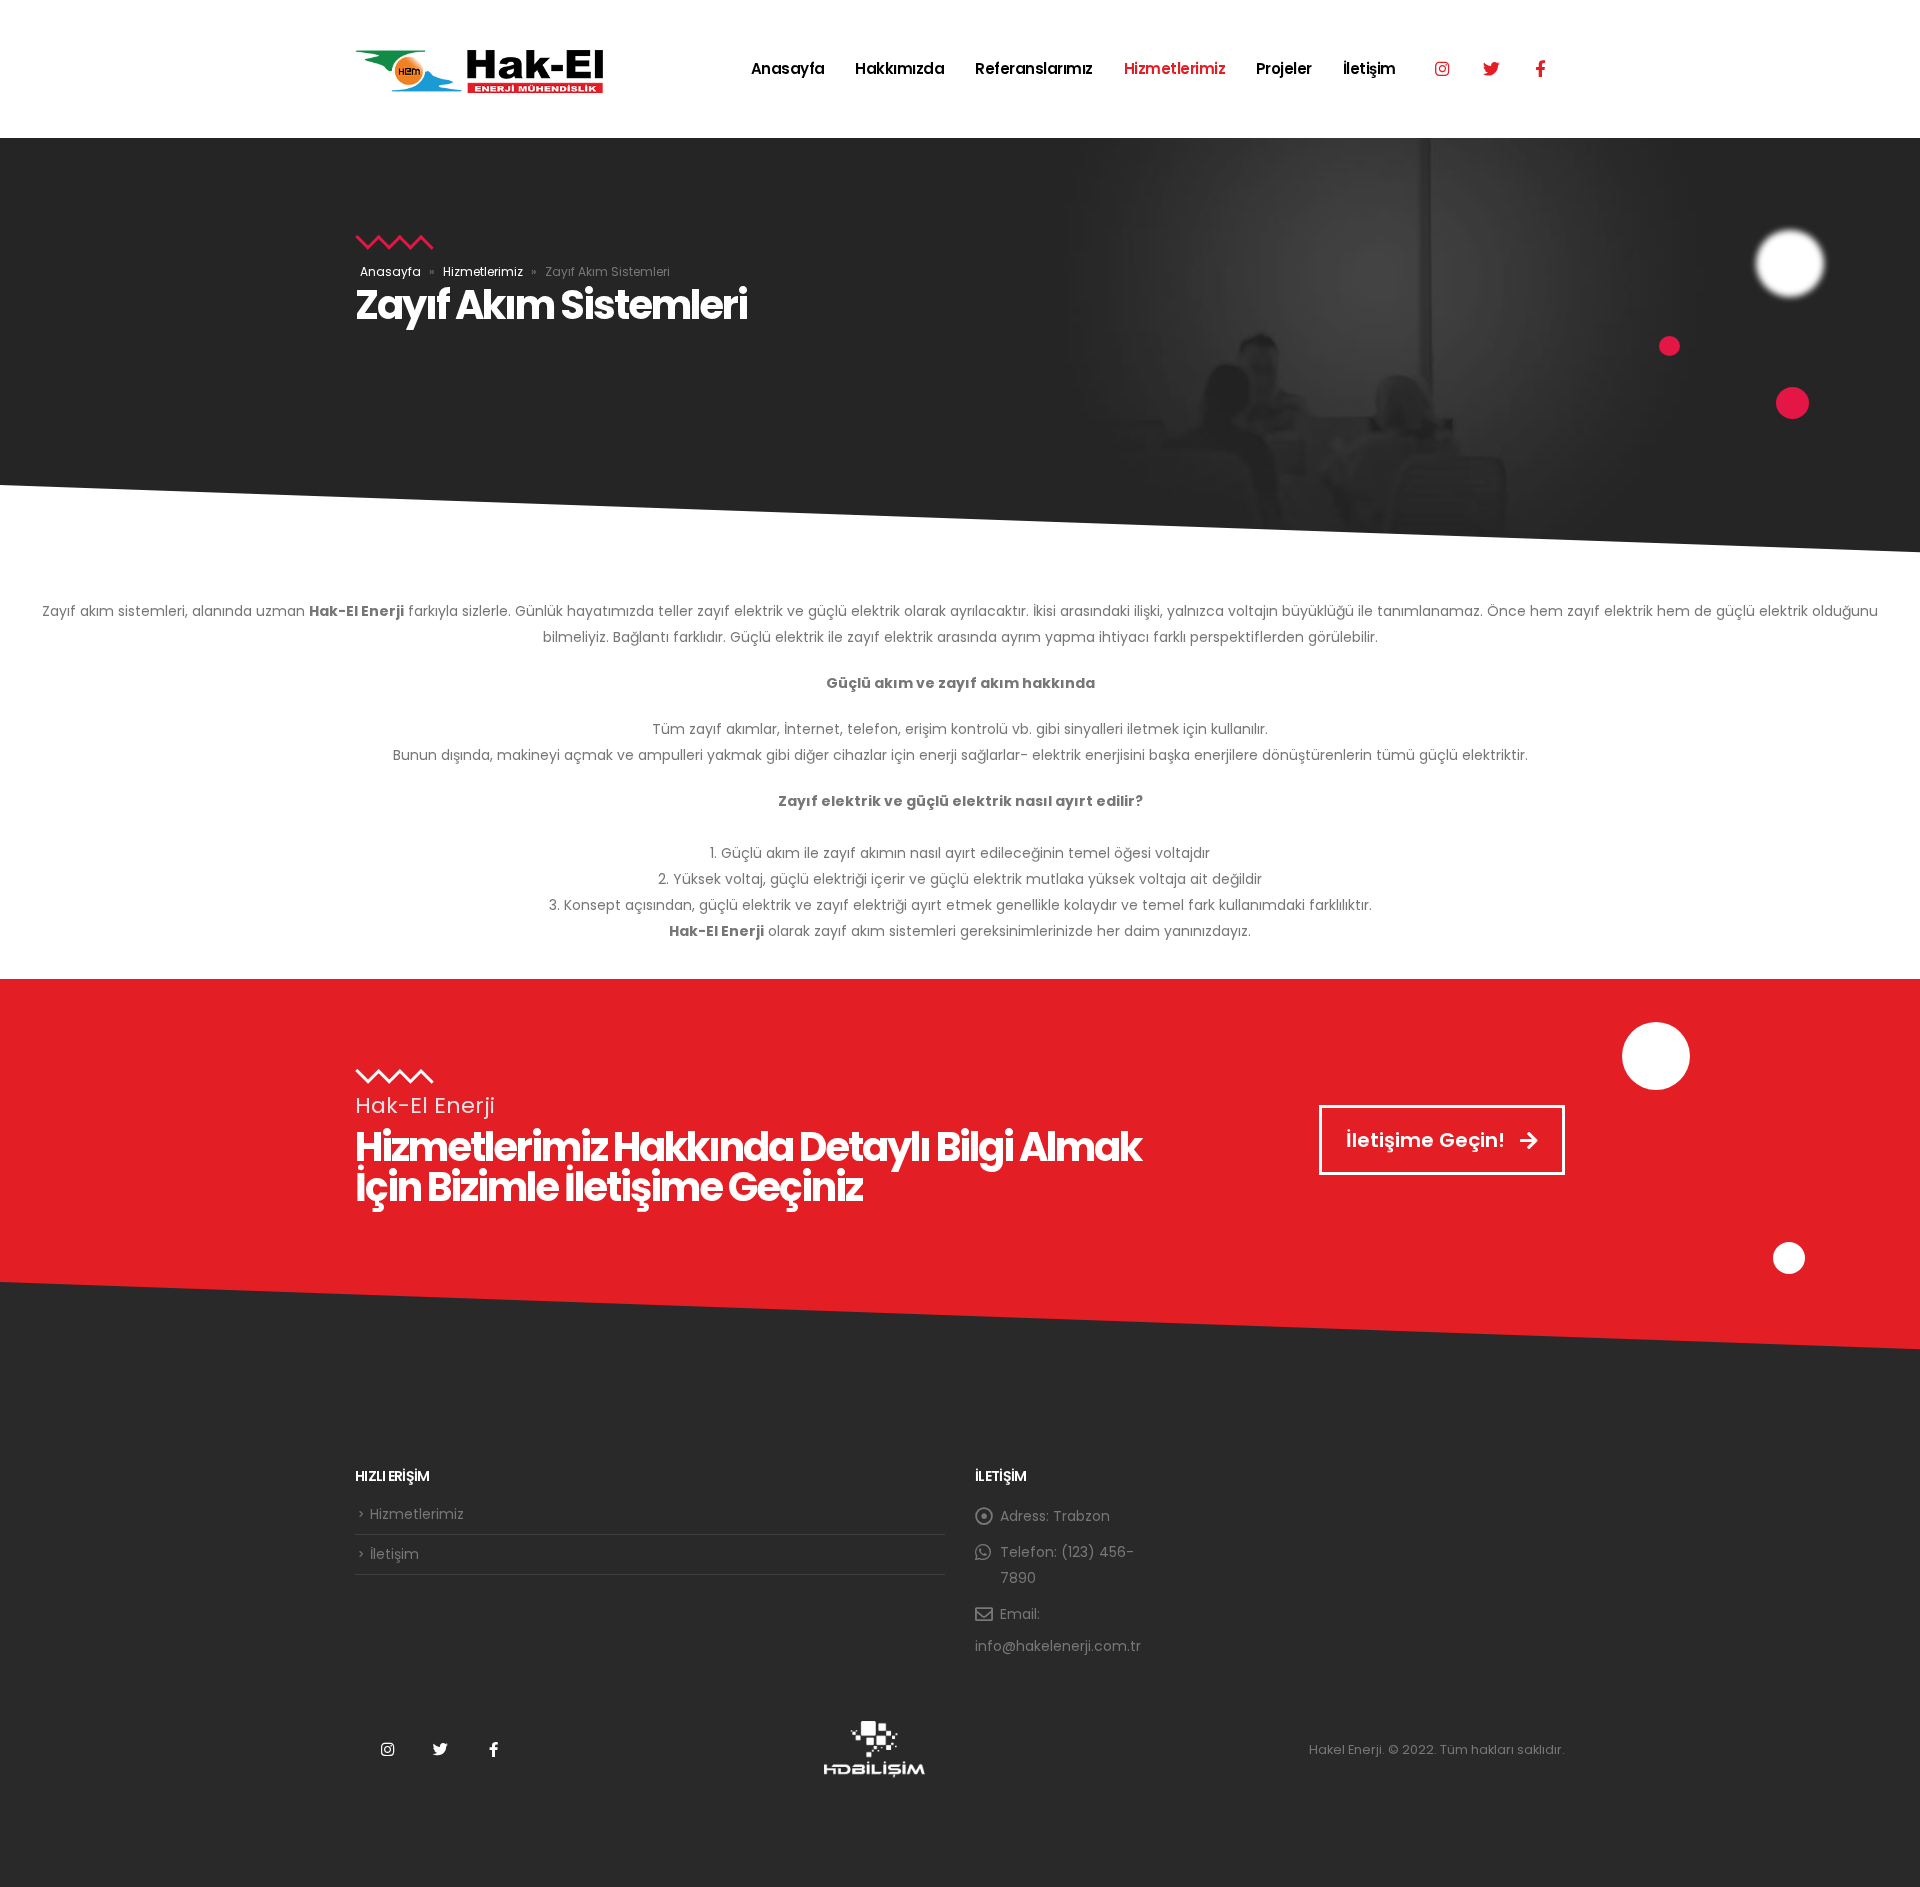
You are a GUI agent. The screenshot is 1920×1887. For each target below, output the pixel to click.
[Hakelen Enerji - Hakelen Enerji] (480, 69)
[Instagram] (1442, 68)
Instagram (387, 1749)
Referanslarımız (1034, 68)
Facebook (493, 1749)
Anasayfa (788, 68)
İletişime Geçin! (1428, 1140)
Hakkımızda (899, 68)
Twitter (440, 1749)
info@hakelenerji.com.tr (1058, 1646)
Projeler (1284, 68)
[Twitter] (1491, 68)
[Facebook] (1540, 68)
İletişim (1369, 68)
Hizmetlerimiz (1175, 68)
